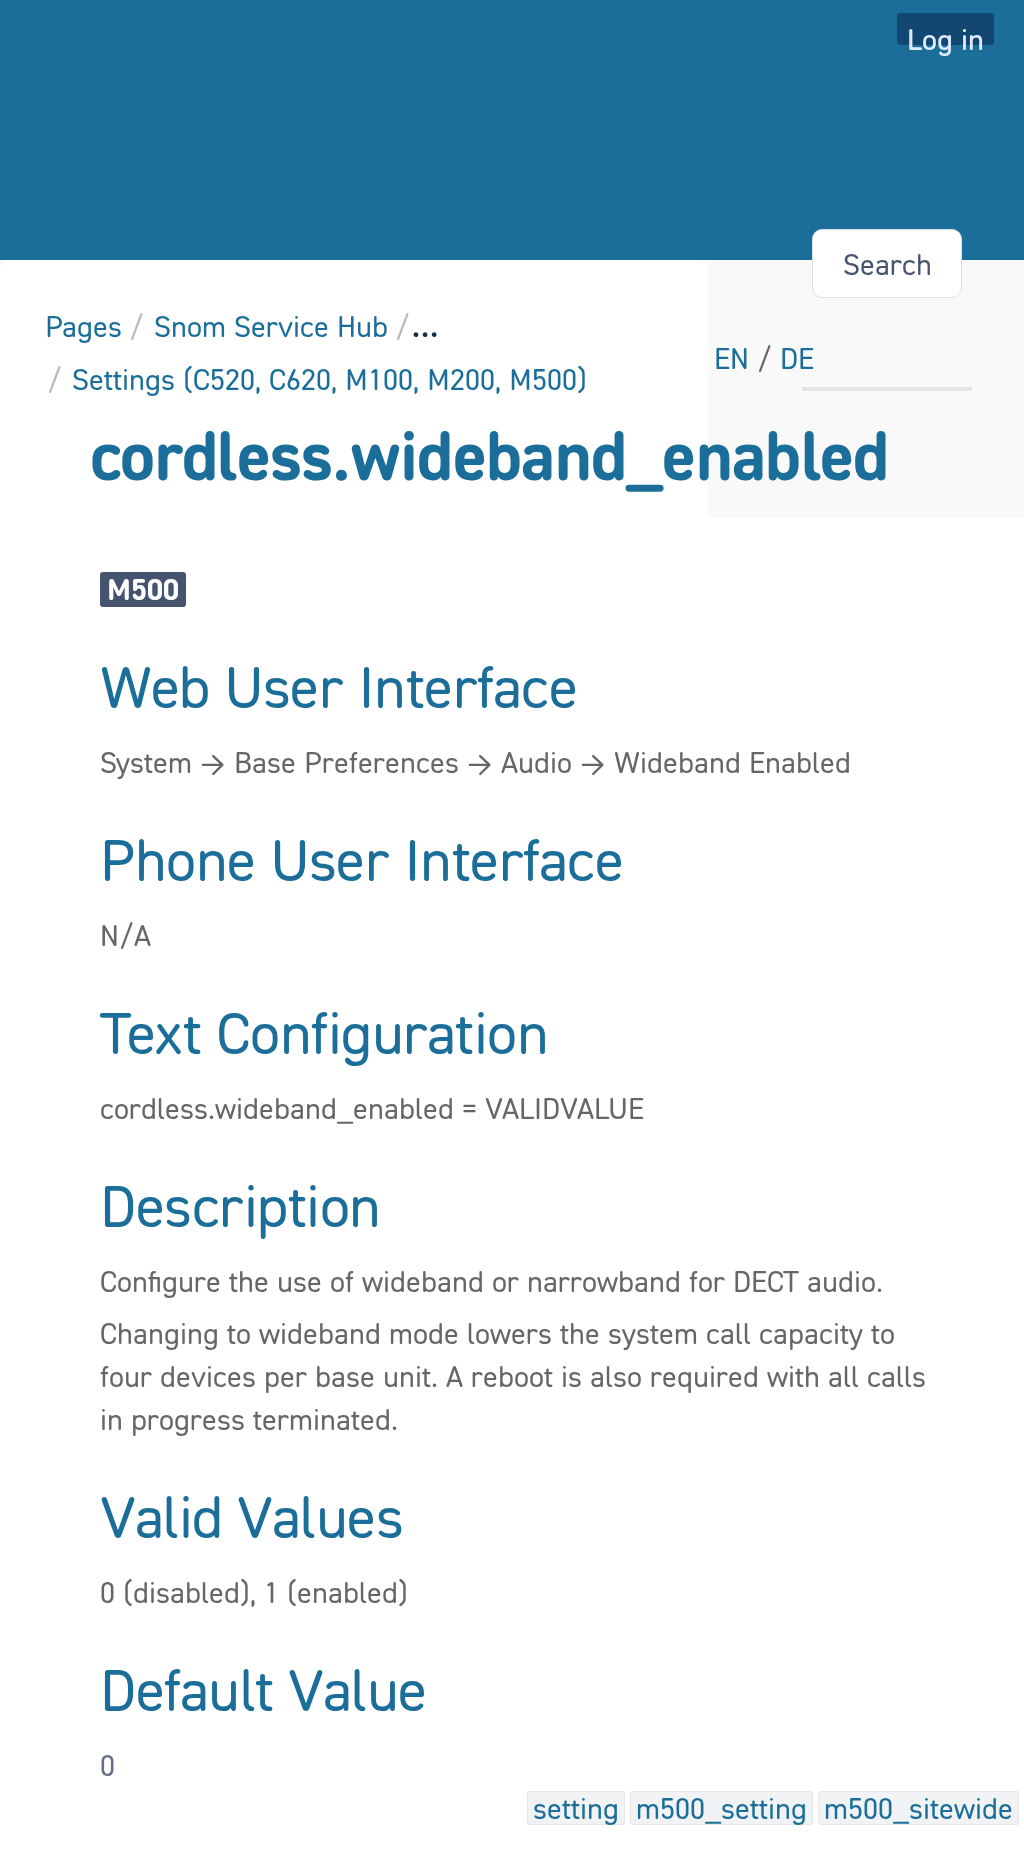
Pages (83, 326)
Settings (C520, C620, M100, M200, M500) (329, 379)
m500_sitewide (918, 1808)
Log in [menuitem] (945, 33)
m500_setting (721, 1808)
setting (576, 1808)
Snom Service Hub (271, 326)
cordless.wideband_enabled (489, 454)
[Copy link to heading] (583, 690)
